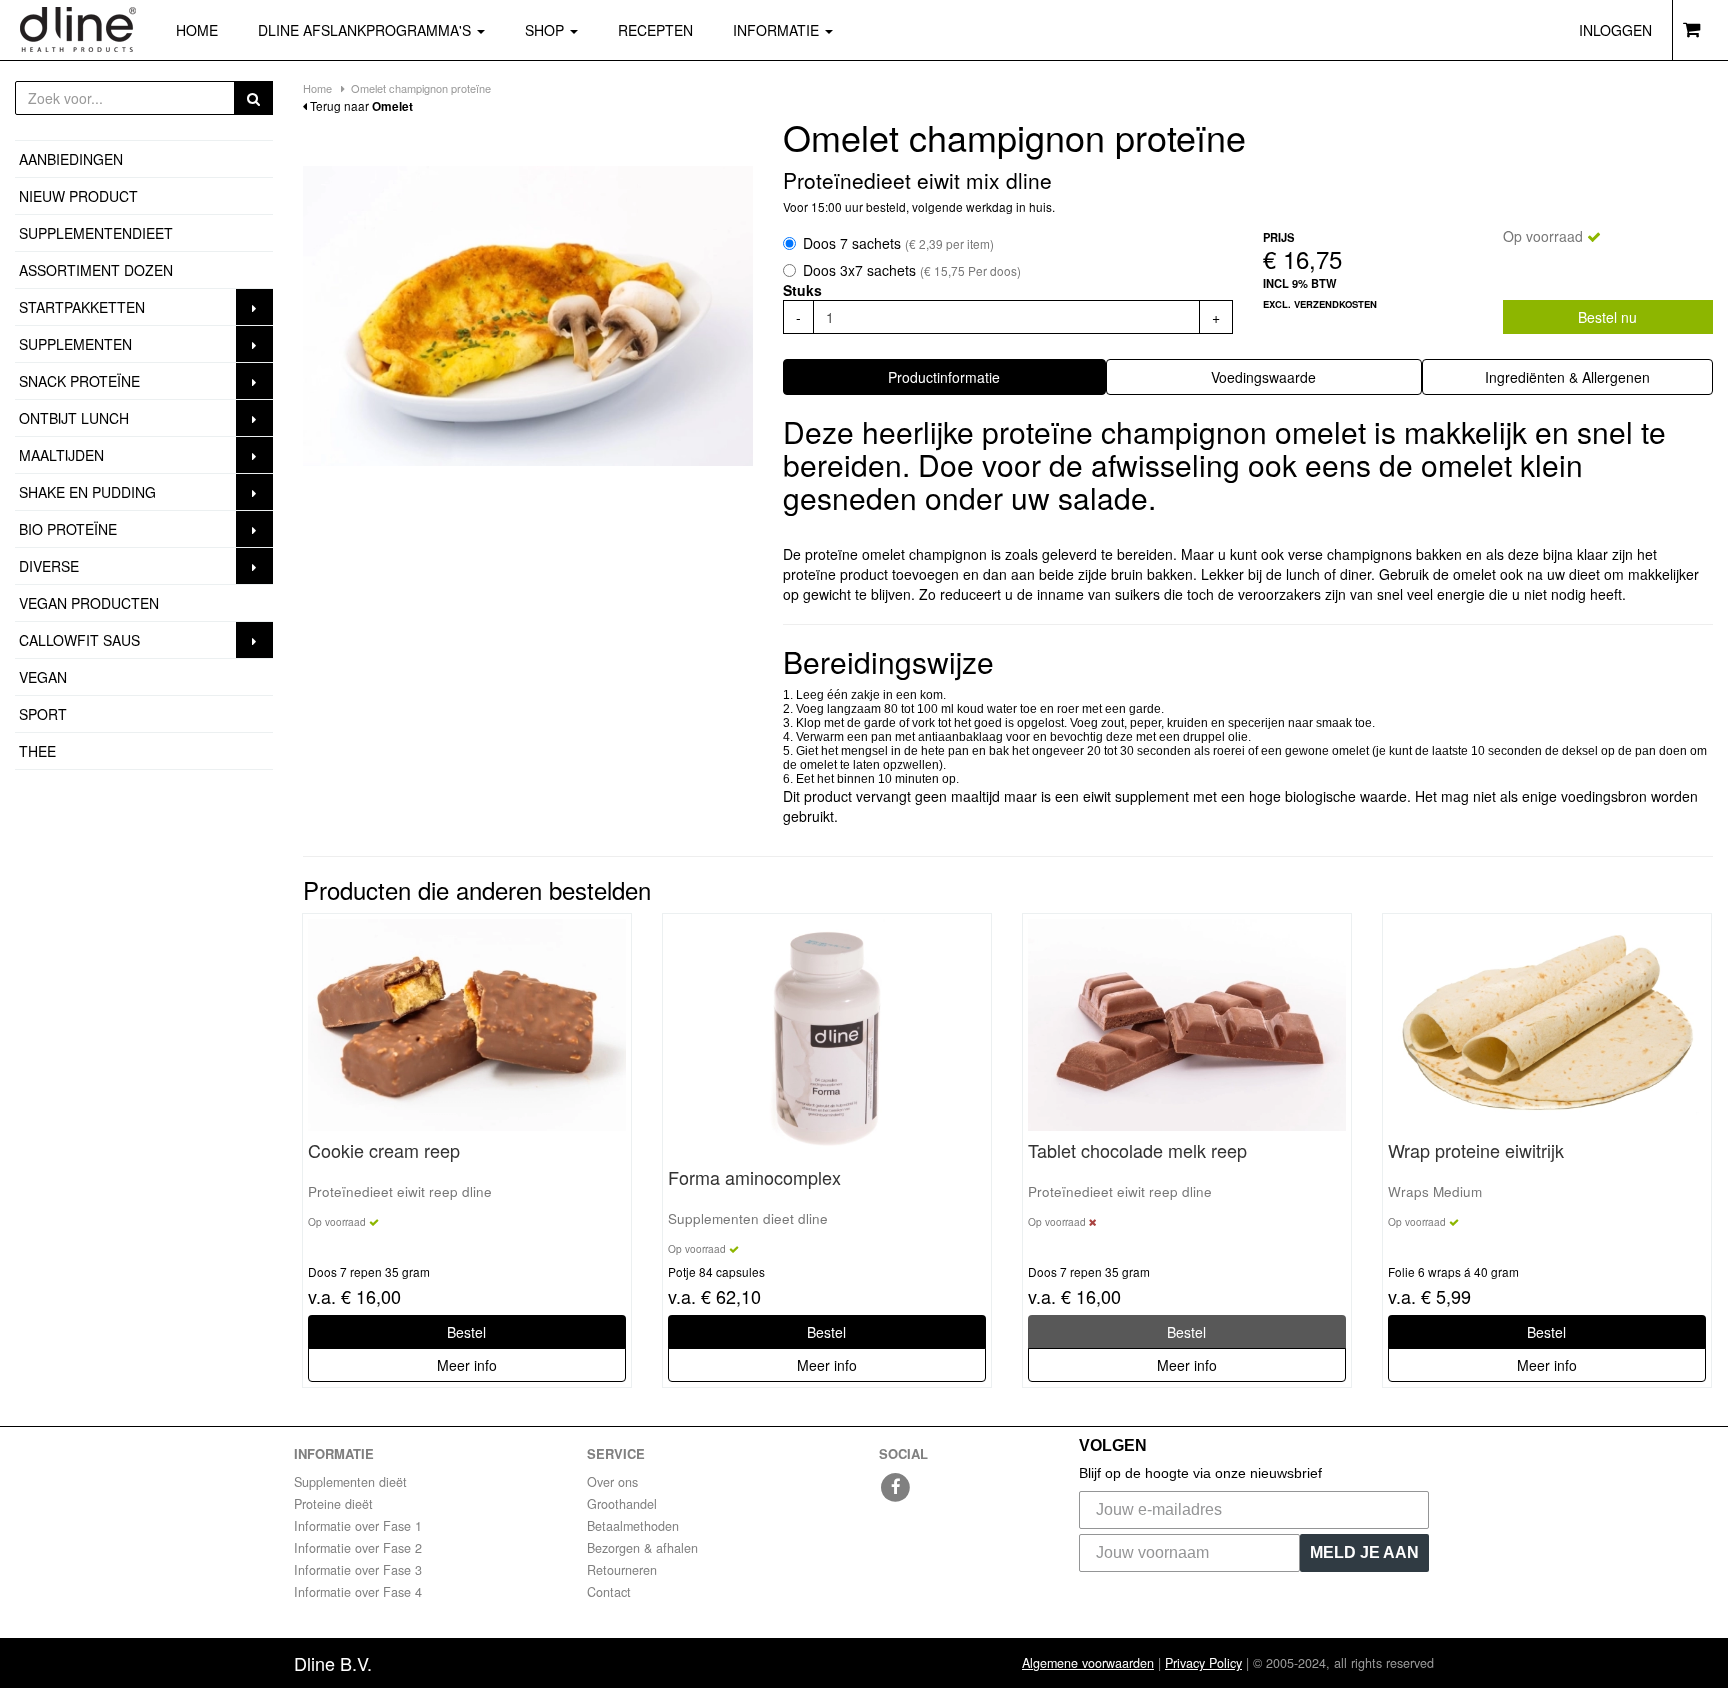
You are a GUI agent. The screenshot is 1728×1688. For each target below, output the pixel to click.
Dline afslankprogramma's (366, 30)
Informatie (778, 30)
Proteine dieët (333, 1504)
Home (197, 30)
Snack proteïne (79, 381)
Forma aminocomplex (754, 1178)
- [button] (798, 317)
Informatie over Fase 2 (358, 1548)
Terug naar (360, 105)
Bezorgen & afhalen (642, 1548)
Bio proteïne (68, 529)
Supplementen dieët (350, 1482)
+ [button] (1216, 317)
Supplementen (75, 344)
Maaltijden (61, 455)
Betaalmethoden (633, 1526)
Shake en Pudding (87, 492)
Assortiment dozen (96, 270)
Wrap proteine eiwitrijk (1476, 1151)
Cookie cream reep (384, 1151)
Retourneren (622, 1570)
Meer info (467, 1365)
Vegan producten (89, 603)
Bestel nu (1607, 317)
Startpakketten (82, 307)
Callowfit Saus (79, 640)
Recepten (655, 30)
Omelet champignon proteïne (421, 88)
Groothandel (622, 1504)
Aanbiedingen (71, 159)
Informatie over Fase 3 (358, 1570)
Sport (43, 714)
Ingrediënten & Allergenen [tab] (1567, 377)
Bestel (466, 1332)
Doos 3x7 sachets (912, 270)
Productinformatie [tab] (944, 377)
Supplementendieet (96, 233)
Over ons (612, 1482)
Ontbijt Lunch (74, 418)
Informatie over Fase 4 (358, 1592)
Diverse (49, 566)
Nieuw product (78, 196)
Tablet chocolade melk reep (1137, 1151)
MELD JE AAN (1364, 1552)
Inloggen (1615, 30)
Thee (37, 751)
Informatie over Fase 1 (358, 1526)
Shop (561, 29)
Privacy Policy (1203, 1663)
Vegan (43, 677)
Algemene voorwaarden (1088, 1663)
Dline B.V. (333, 1663)
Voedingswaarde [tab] (1263, 377)
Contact (609, 1592)
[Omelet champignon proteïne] (528, 316)
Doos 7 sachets (898, 243)
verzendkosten (1335, 304)
